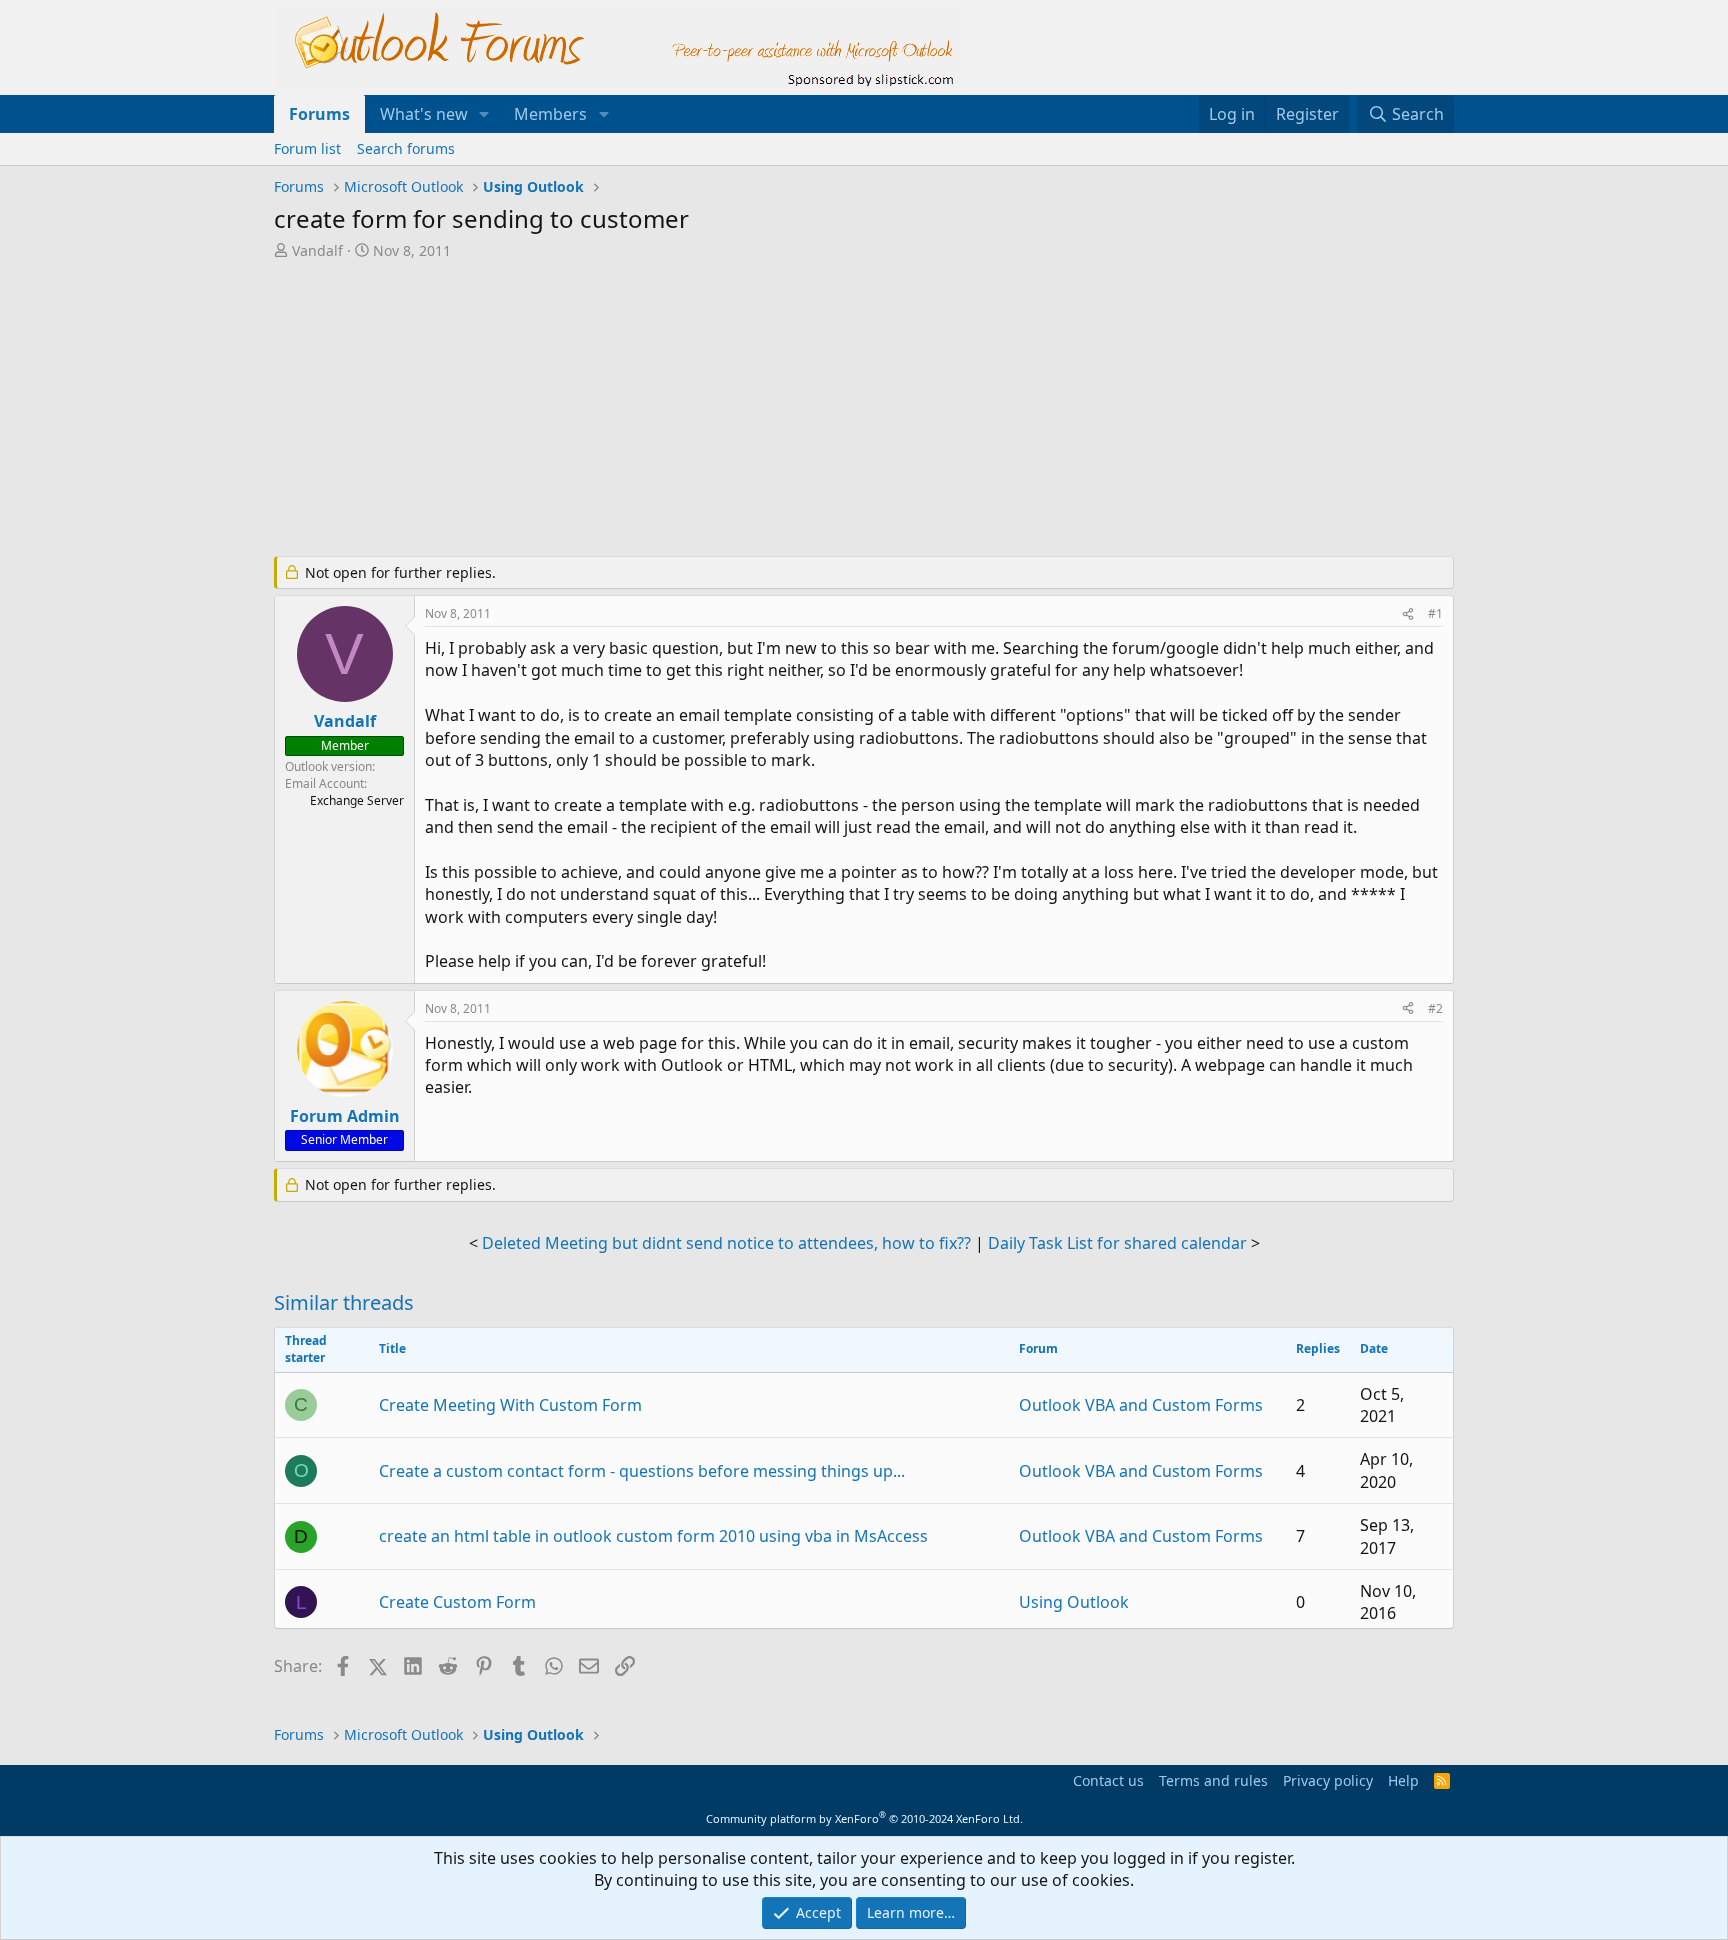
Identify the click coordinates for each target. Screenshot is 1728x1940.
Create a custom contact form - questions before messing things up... (642, 1471)
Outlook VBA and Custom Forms (1141, 1405)
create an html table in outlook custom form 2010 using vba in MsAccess (653, 1536)
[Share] (1408, 614)
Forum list (307, 148)
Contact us (1108, 1780)
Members (550, 114)
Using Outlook (1074, 1602)
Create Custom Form (457, 1602)
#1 (1435, 613)
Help (1403, 1780)
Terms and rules (1213, 1780)
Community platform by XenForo (864, 1818)
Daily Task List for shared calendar (1117, 1243)
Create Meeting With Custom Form (510, 1405)
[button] (484, 114)
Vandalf (317, 250)
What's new (424, 114)
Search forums (406, 148)
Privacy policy (1328, 1780)
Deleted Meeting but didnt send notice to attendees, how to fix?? (726, 1243)
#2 (1435, 1008)
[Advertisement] (759, 410)
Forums (319, 114)
